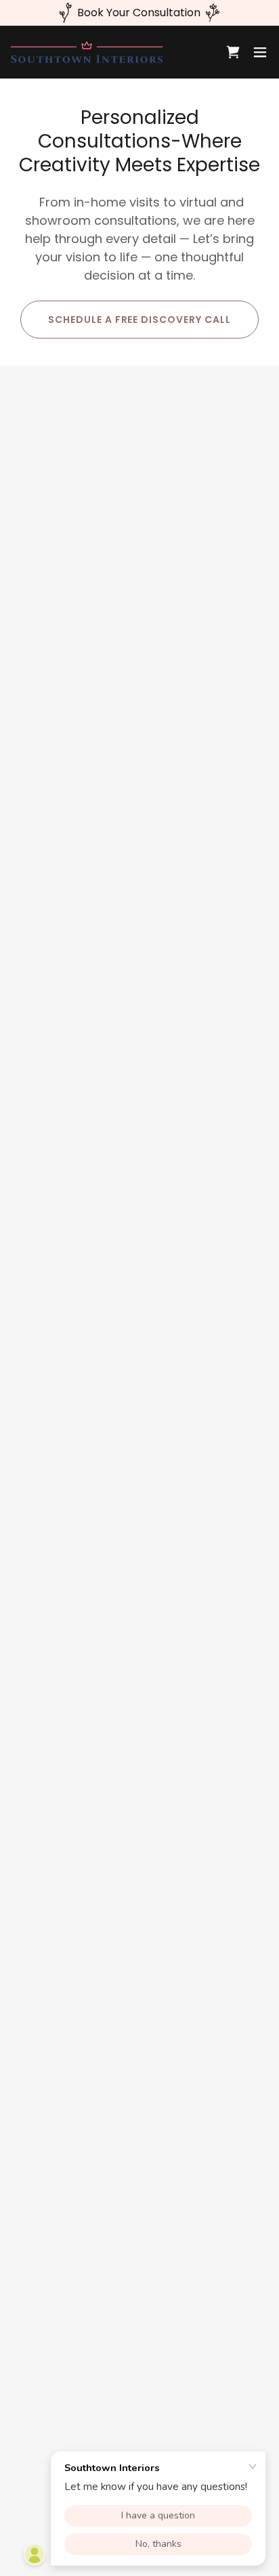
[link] (87, 52)
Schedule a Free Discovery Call (140, 320)
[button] (260, 52)
